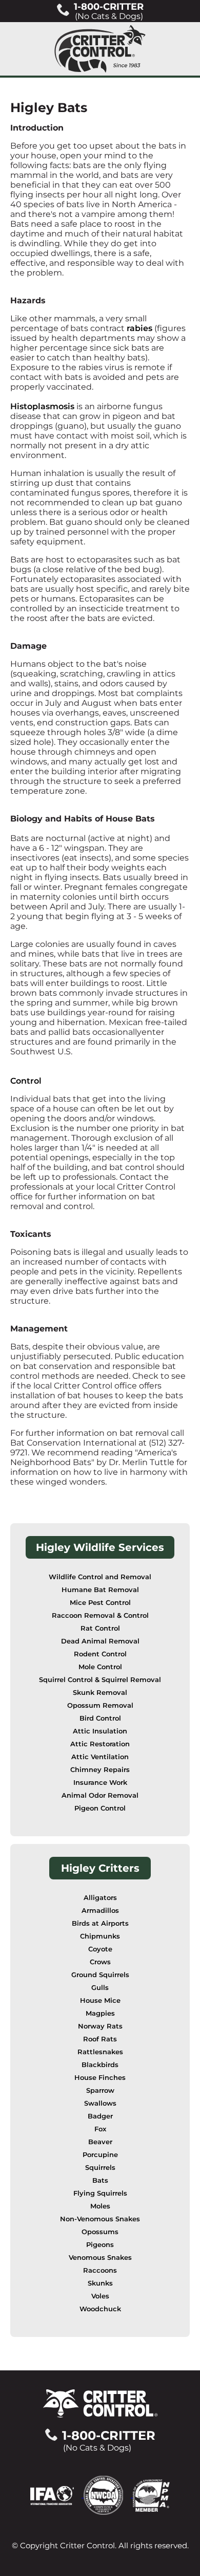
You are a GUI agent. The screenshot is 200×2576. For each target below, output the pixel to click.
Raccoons (100, 2270)
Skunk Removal (100, 1693)
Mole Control (100, 1667)
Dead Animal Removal (100, 1641)
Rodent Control (100, 1654)
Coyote (100, 1949)
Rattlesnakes (100, 2052)
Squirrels (100, 2168)
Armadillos (100, 1911)
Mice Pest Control (100, 1603)
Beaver (100, 2142)
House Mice (100, 2000)
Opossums (100, 2232)
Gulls (100, 1988)
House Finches (100, 2078)
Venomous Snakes (100, 2258)
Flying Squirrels (100, 2193)
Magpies (100, 2013)
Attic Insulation (100, 1731)
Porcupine (100, 2155)
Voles (100, 2296)
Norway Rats (100, 2026)
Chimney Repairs (100, 1770)
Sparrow (100, 2090)
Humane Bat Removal (100, 1590)
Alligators (100, 1898)
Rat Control (100, 1628)
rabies (139, 328)
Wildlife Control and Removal (100, 1577)
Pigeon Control (100, 1808)
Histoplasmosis (42, 406)
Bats (100, 2180)
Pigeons (100, 2245)
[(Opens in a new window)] (57, 2495)
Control (26, 1081)
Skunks (100, 2283)
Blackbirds (100, 2065)
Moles (100, 2206)
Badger (100, 2116)
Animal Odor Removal (100, 1795)
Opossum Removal (100, 1705)
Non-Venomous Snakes (100, 2219)
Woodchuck (100, 2309)
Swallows (100, 2103)
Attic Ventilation (100, 1757)
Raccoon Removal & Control (100, 1615)
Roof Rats (100, 2039)
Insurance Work (100, 1783)
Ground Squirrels (100, 1975)
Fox (100, 2129)
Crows (100, 1962)
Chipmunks (100, 1936)
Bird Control (100, 1718)
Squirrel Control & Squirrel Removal (100, 1680)
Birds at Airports (100, 1923)
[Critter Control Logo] (100, 49)
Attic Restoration (100, 1744)
